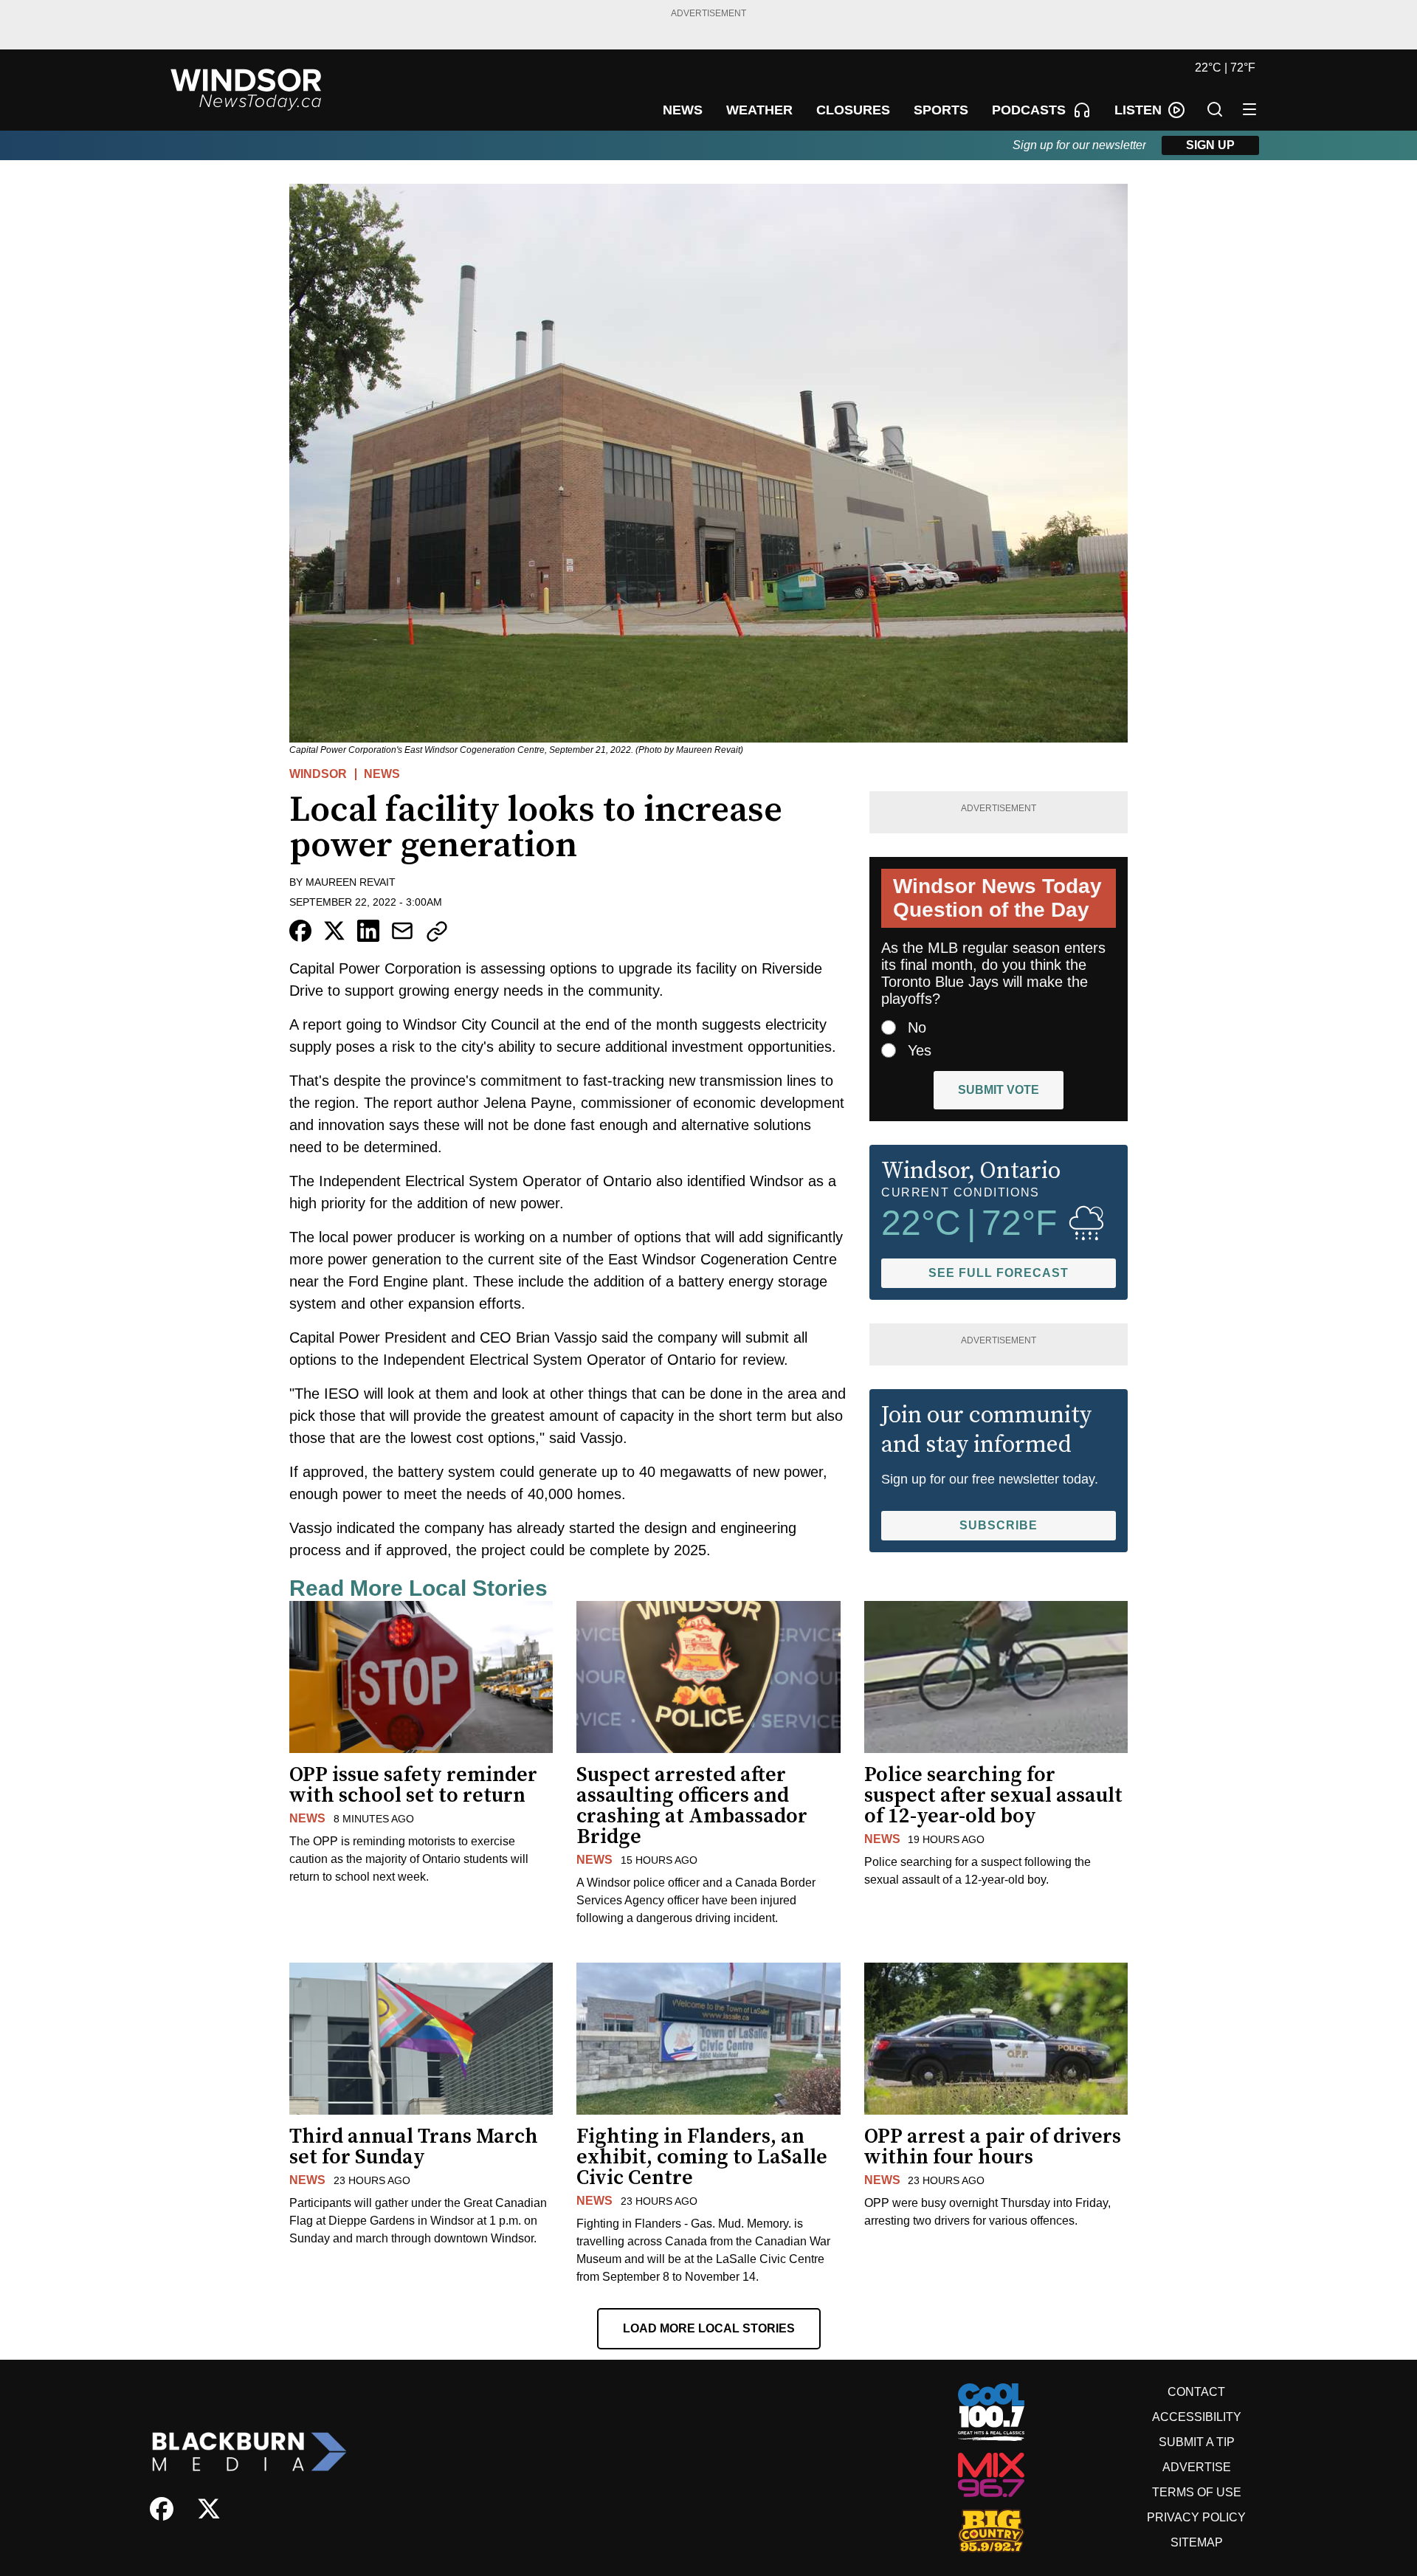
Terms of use (1197, 2492)
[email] (402, 931)
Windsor (318, 774)
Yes (920, 1050)
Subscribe (999, 1525)
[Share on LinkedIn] (368, 931)
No (917, 1027)
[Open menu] (1249, 109)
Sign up (1210, 145)
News (382, 774)
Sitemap (1197, 2542)
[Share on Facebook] (300, 931)
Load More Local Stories (709, 2328)
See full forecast (999, 1273)
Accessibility (1197, 2417)
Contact (1196, 2392)
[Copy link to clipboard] (437, 931)
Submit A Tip (1197, 2442)
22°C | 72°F (1225, 68)
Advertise (1197, 2467)
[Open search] (1215, 109)
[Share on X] (334, 931)
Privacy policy (1196, 2517)
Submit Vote (999, 1090)
